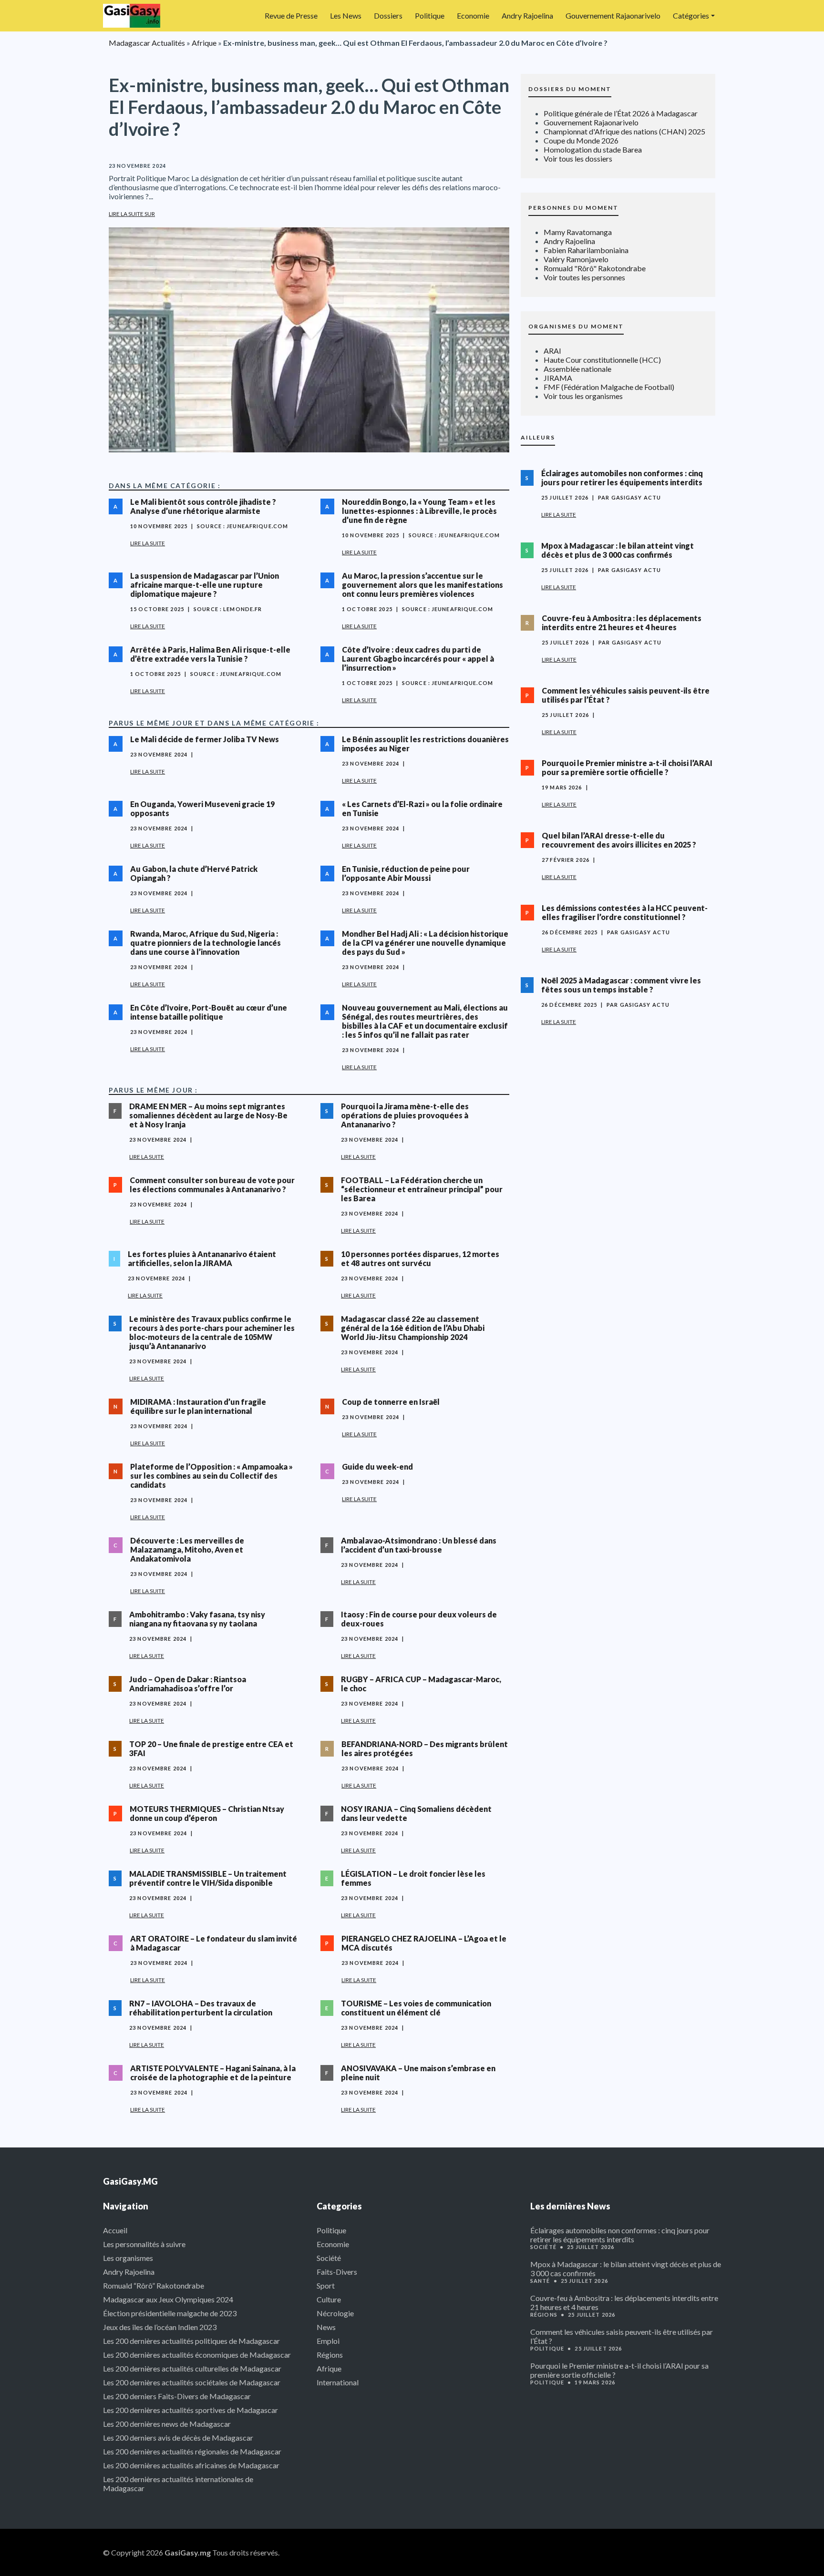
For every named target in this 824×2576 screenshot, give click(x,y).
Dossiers (388, 15)
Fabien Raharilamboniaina (586, 250)
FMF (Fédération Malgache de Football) (609, 387)
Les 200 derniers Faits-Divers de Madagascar (177, 2396)
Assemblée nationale (577, 369)
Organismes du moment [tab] (576, 326)
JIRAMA (558, 378)
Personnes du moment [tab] (573, 208)
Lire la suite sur (132, 214)
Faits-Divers (337, 2272)
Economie (473, 15)
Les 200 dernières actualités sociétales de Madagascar (192, 2382)
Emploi (328, 2341)
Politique (430, 15)
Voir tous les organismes (583, 396)
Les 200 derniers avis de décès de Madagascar (178, 2438)
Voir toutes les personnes (584, 277)
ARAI (552, 351)
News (326, 2327)
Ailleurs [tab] (538, 437)
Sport (326, 2285)
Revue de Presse (291, 15)
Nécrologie (335, 2313)
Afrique (204, 43)
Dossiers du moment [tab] (570, 89)
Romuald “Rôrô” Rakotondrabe (154, 2285)
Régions (330, 2355)
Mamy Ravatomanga (578, 232)
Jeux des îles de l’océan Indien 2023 (160, 2327)
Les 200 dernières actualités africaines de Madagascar (191, 2465)
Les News (346, 15)
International (338, 2382)
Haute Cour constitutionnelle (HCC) (602, 360)
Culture (329, 2299)
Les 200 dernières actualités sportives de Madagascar (191, 2410)
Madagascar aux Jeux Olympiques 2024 (168, 2299)
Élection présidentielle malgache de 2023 (170, 2313)
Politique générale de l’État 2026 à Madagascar (621, 113)
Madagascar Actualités (147, 43)
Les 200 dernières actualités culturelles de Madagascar (192, 2368)
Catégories (691, 15)
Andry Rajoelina (527, 15)
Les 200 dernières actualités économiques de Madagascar (197, 2355)
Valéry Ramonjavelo (576, 259)
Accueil (115, 2230)
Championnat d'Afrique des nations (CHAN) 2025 (624, 131)
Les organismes (128, 2258)
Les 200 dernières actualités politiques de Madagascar (191, 2341)
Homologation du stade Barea (593, 149)
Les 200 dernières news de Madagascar (167, 2424)
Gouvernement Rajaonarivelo (613, 15)
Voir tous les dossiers (578, 158)
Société (329, 2258)
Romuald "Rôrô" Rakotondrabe (595, 268)
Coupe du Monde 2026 (581, 140)
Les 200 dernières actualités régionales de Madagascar (192, 2451)
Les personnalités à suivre (144, 2244)
